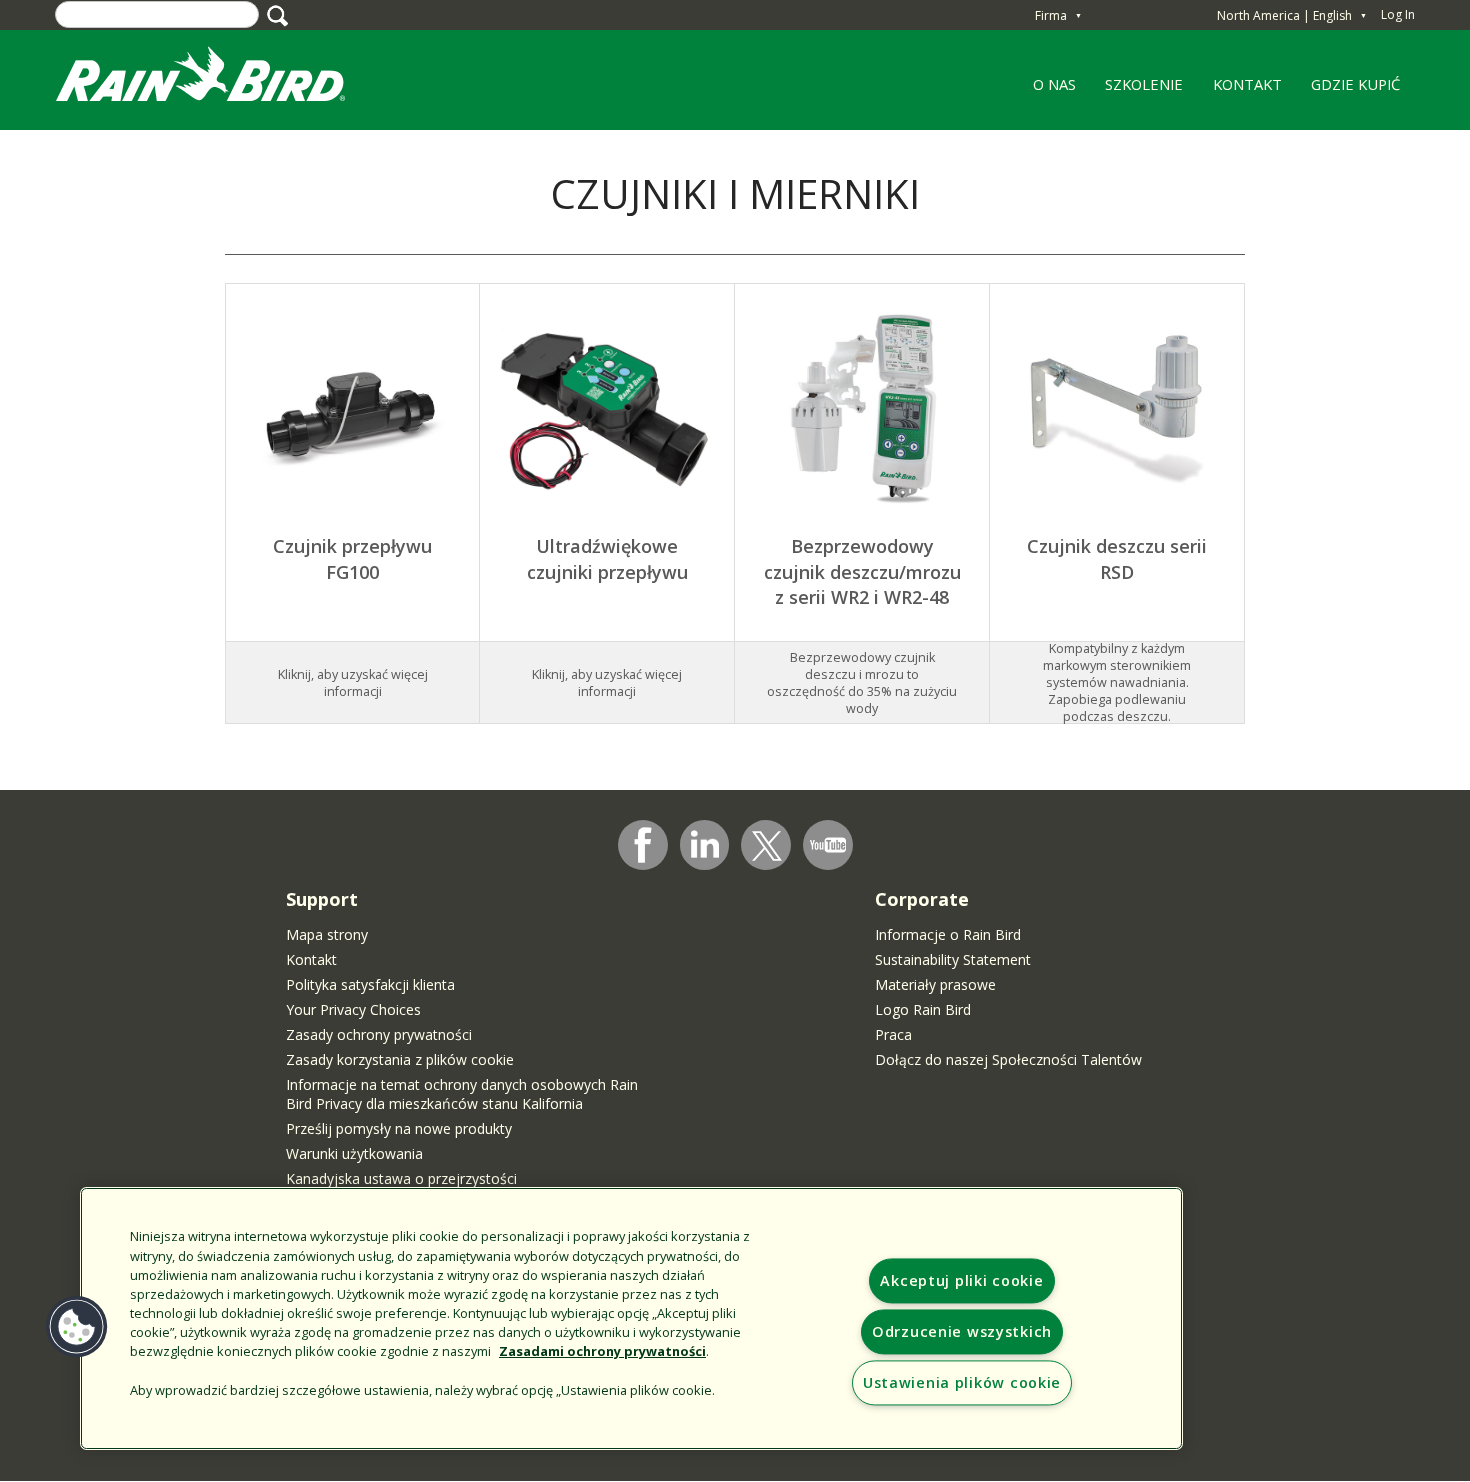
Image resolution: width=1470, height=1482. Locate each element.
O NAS (1047, 91)
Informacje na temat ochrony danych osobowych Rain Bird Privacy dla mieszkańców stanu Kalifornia (462, 1094)
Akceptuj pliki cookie (961, 1280)
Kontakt (311, 959)
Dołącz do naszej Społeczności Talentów (1008, 1059)
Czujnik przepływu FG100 (352, 559)
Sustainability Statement (953, 959)
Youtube (828, 845)
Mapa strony (327, 934)
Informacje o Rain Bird (948, 934)
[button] (77, 1327)
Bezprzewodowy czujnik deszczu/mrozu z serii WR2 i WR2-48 (862, 571)
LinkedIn (705, 844)
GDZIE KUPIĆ (1355, 84)
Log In (1398, 14)
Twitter (767, 846)
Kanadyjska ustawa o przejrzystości (401, 1178)
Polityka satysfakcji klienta (370, 984)
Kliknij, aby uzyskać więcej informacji (607, 683)
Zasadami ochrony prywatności (602, 1351)
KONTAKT (1247, 84)
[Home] (220, 78)
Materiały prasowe (935, 984)
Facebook (643, 845)
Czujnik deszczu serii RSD (1117, 559)
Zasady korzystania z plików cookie (400, 1059)
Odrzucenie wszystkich (962, 1331)
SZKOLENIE (1137, 91)
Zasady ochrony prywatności (379, 1034)
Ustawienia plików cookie (962, 1382)
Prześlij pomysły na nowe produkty (399, 1128)
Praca (893, 1034)
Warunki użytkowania (354, 1153)
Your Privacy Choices (353, 1009)
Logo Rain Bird (923, 1009)
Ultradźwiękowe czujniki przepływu (607, 559)
